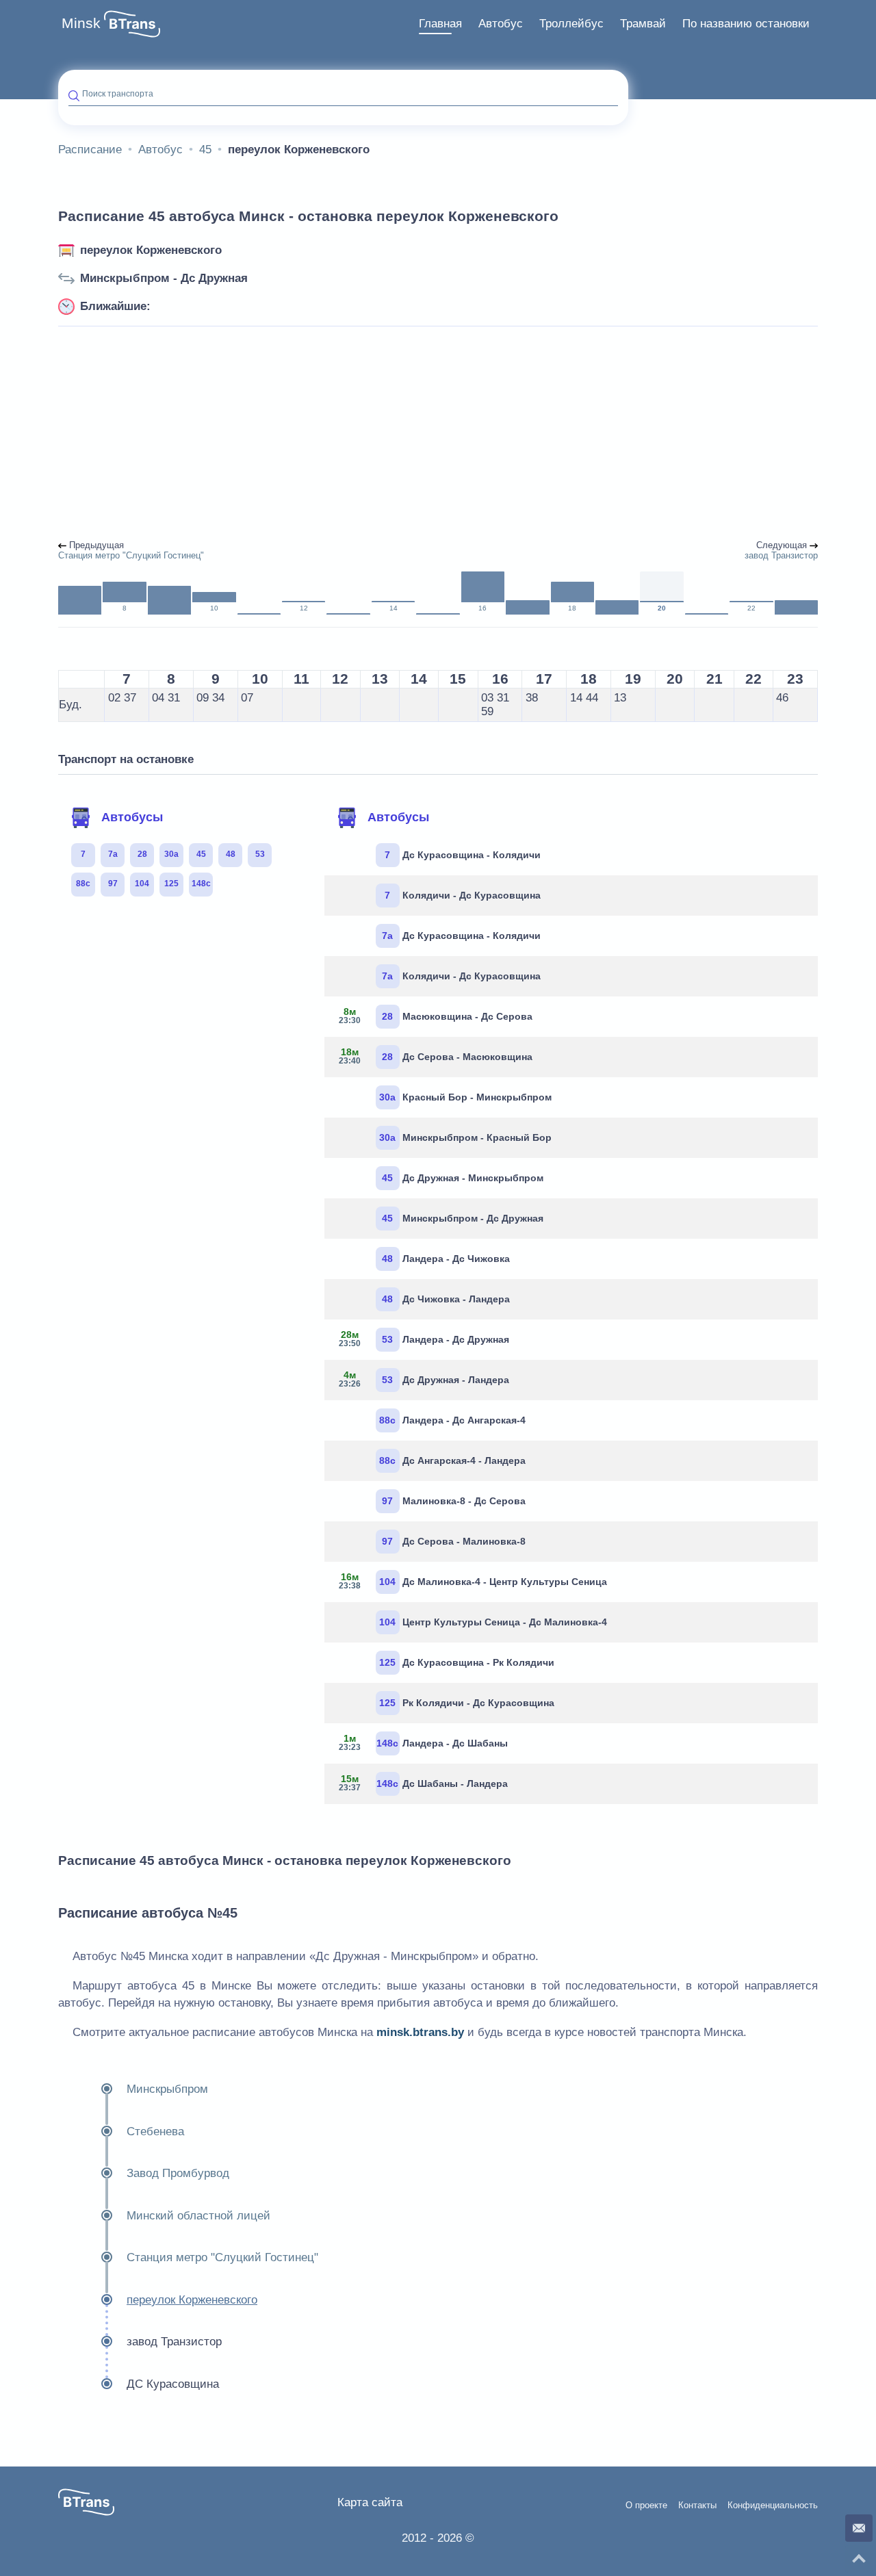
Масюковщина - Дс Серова (436, 1016)
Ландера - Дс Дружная (424, 1339)
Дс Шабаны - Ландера (423, 1783)
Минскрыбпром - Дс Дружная (164, 278)
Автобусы (132, 817)
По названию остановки (746, 24)
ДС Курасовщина (173, 2384)
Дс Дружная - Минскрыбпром (463, 1178)
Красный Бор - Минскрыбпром (465, 1097)
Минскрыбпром (167, 2089)
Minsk (81, 23)
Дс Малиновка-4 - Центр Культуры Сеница (473, 1581)
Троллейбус (571, 24)
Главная (440, 24)
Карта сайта (370, 2502)
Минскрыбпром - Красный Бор (465, 1137)
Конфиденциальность (773, 2506)
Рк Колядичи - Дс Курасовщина (467, 1703)
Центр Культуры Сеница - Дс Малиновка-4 (493, 1622)
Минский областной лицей (198, 2216)
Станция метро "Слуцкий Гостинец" (222, 2257)
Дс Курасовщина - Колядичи (463, 855)
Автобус (501, 24)
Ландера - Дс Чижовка (446, 1259)
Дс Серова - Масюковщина (436, 1056)
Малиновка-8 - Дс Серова (454, 1501)
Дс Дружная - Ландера (424, 1379)
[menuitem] (440, 24)
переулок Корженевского (151, 250)
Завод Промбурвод (178, 2173)
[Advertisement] (438, 434)
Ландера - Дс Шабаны (423, 1742)
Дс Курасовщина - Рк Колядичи (467, 1662)
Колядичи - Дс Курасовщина (463, 895)
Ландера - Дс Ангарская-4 (452, 1420)
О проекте (646, 2506)
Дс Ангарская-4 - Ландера (452, 1460)
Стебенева (155, 2131)
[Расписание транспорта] (132, 24)
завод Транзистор (174, 2342)
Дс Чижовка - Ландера (446, 1299)
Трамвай (643, 24)
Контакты (697, 2506)
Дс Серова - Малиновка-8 (454, 1541)
